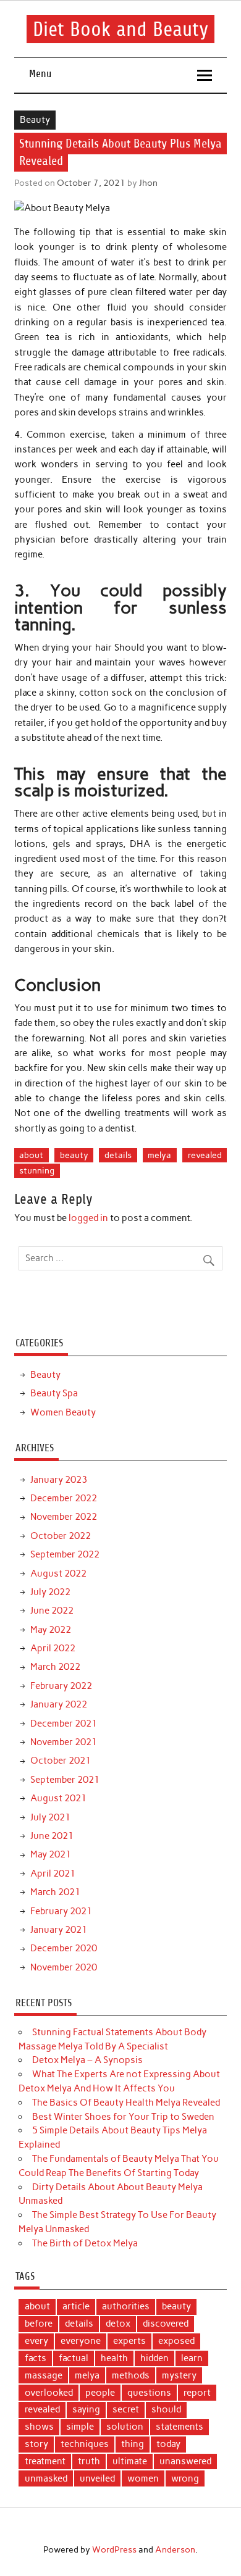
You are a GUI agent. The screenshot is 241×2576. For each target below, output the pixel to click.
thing (133, 2444)
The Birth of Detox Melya (85, 2243)
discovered (166, 2324)
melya (159, 1155)
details (118, 1155)
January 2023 (59, 1480)
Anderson (175, 2549)
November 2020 (64, 1967)
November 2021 (64, 1742)
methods (131, 2375)
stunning (37, 1170)
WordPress (114, 2549)
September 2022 (65, 1554)
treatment (45, 2461)
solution (125, 2427)
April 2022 (53, 1648)
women (143, 2478)
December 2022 (64, 1498)
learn (192, 2358)
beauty (74, 1155)
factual (74, 2358)
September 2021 (65, 1780)
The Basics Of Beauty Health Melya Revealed (126, 2103)
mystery (179, 2375)
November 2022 (64, 1517)
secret (126, 2409)
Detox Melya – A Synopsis (87, 2060)
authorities (126, 2306)
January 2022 (59, 1704)
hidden (154, 2358)
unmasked (46, 2478)
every (36, 2341)
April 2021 (53, 1874)
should (166, 2409)
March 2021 (55, 1892)
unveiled (97, 2478)
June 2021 (52, 1836)
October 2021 (61, 1761)
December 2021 (64, 1724)
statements (180, 2427)
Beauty (35, 120)
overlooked (49, 2393)
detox (118, 2324)
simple (80, 2427)
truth (89, 2461)
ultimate (130, 2461)
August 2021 (58, 1798)
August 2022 (58, 1574)
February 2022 (61, 1686)
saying (86, 2409)
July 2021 (50, 1817)
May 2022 (51, 1630)
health (114, 2358)
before (39, 2324)
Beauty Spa (54, 1393)
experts (129, 2341)
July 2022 (50, 1592)
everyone (81, 2341)
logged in (88, 1218)
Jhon (148, 183)
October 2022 (61, 1536)
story (36, 2444)
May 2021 (51, 1854)
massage (44, 2375)
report (197, 2393)
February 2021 (61, 1911)
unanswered (185, 2461)
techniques (85, 2444)
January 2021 (59, 1930)
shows (39, 2427)
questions (149, 2393)
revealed (205, 1155)
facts (36, 2358)
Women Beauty (63, 1412)
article (76, 2306)
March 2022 (55, 1667)
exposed (176, 2341)
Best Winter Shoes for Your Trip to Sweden (123, 2117)
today (168, 2444)
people (100, 2393)
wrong (185, 2478)
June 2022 (52, 1611)
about (31, 1155)
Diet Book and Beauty (120, 29)
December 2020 (64, 1948)
